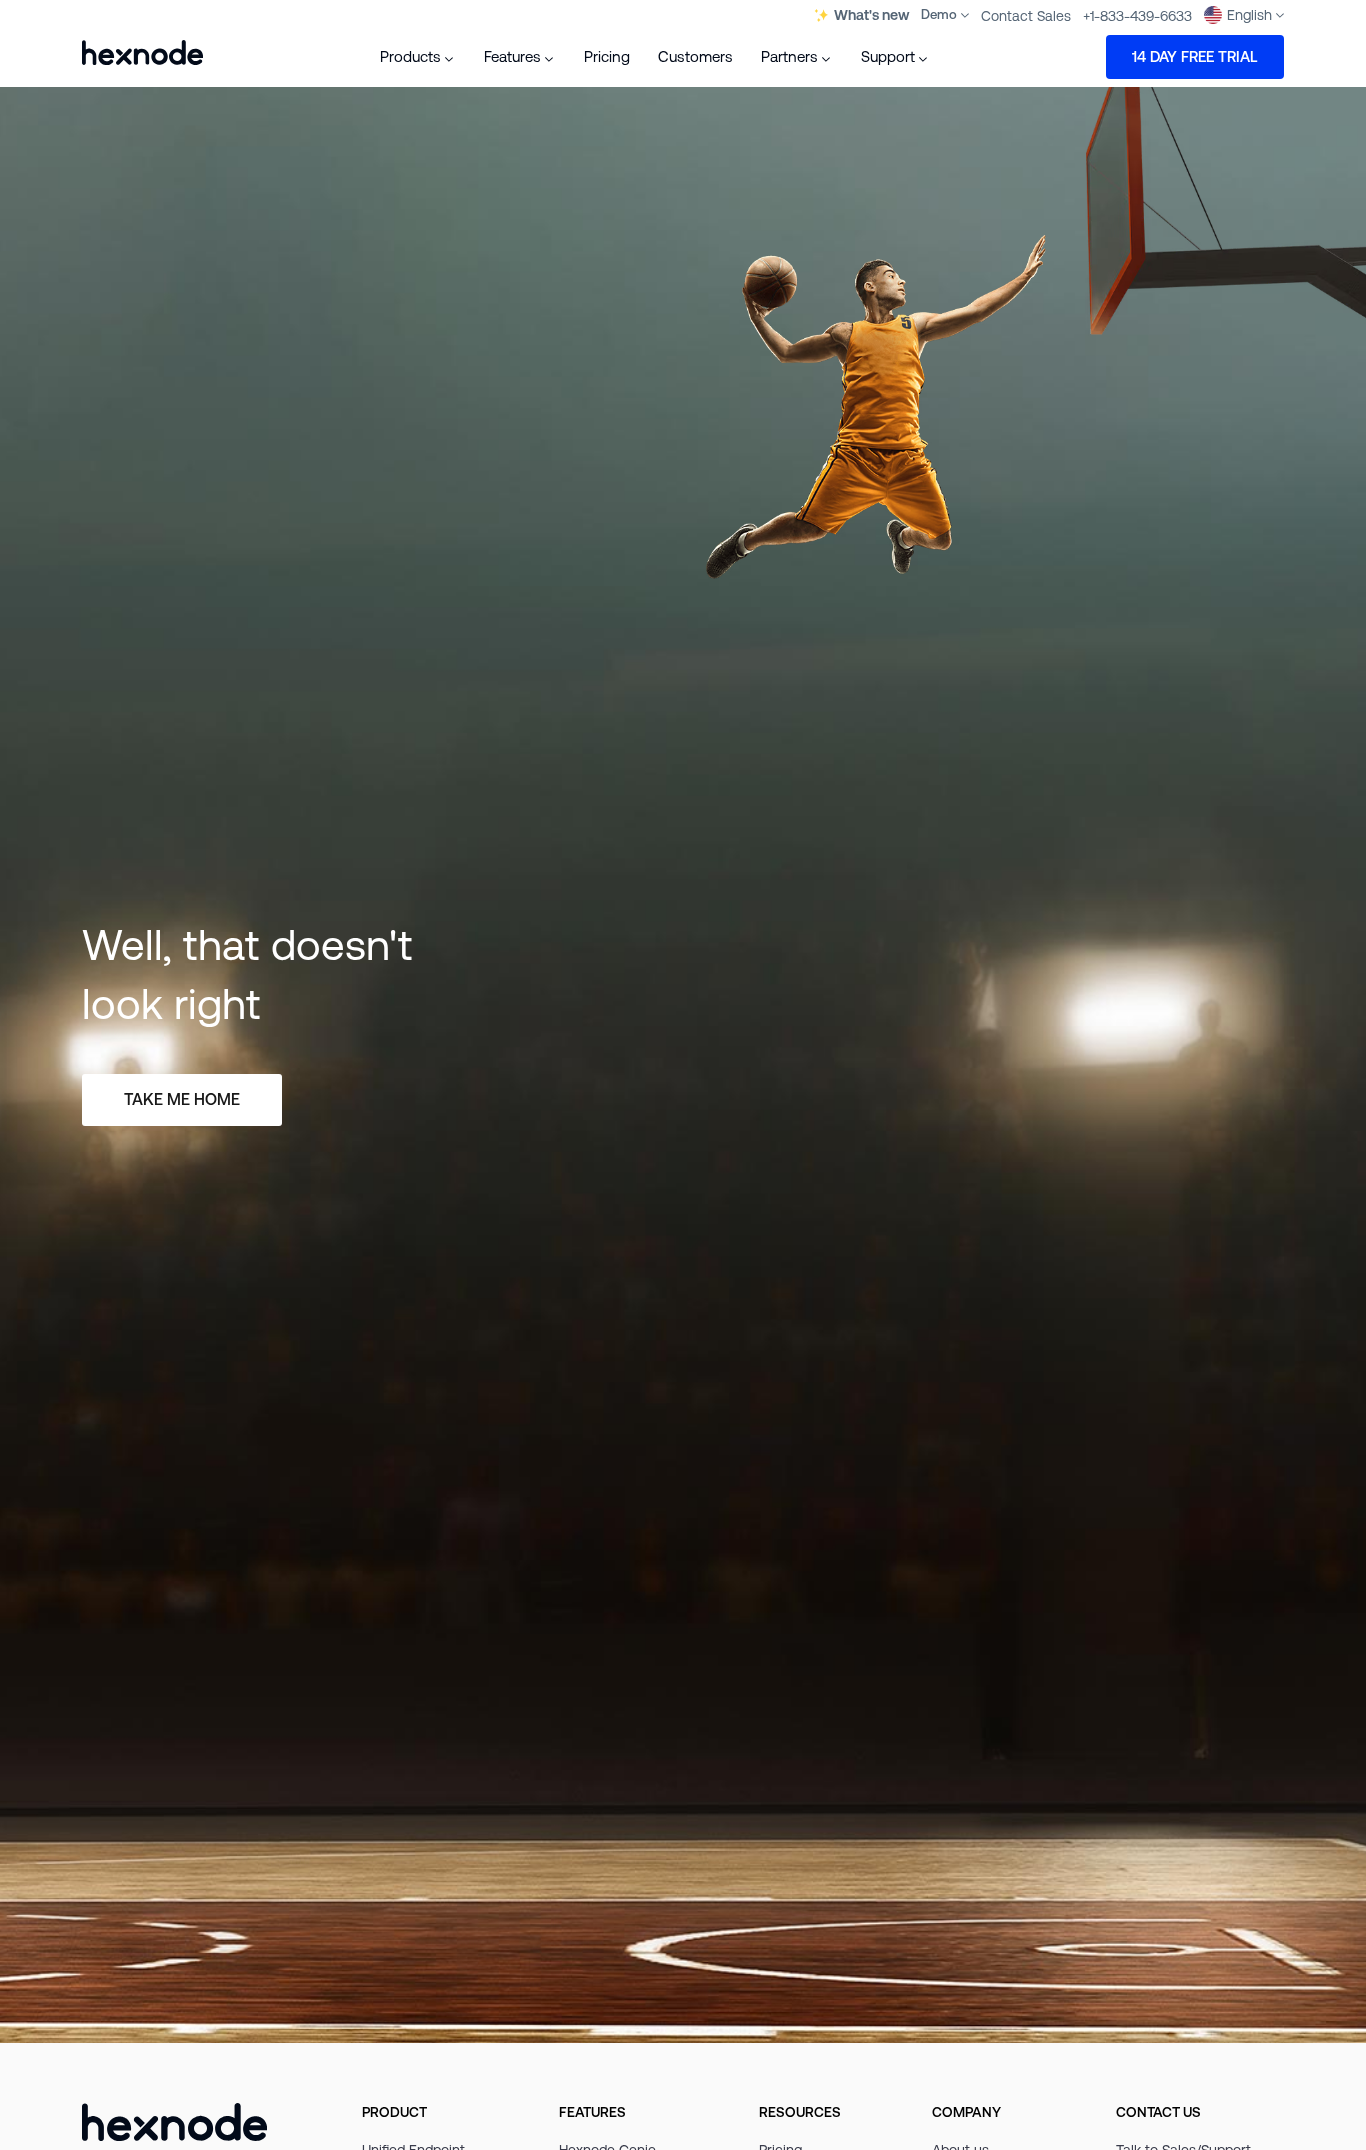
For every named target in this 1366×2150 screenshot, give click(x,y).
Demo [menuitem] (939, 14)
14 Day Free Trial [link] (1195, 56)
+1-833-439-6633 (1137, 15)
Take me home (182, 1099)
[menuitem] (418, 57)
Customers (695, 56)
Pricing (607, 56)
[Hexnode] (142, 52)
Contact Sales (1026, 15)
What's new (871, 15)
